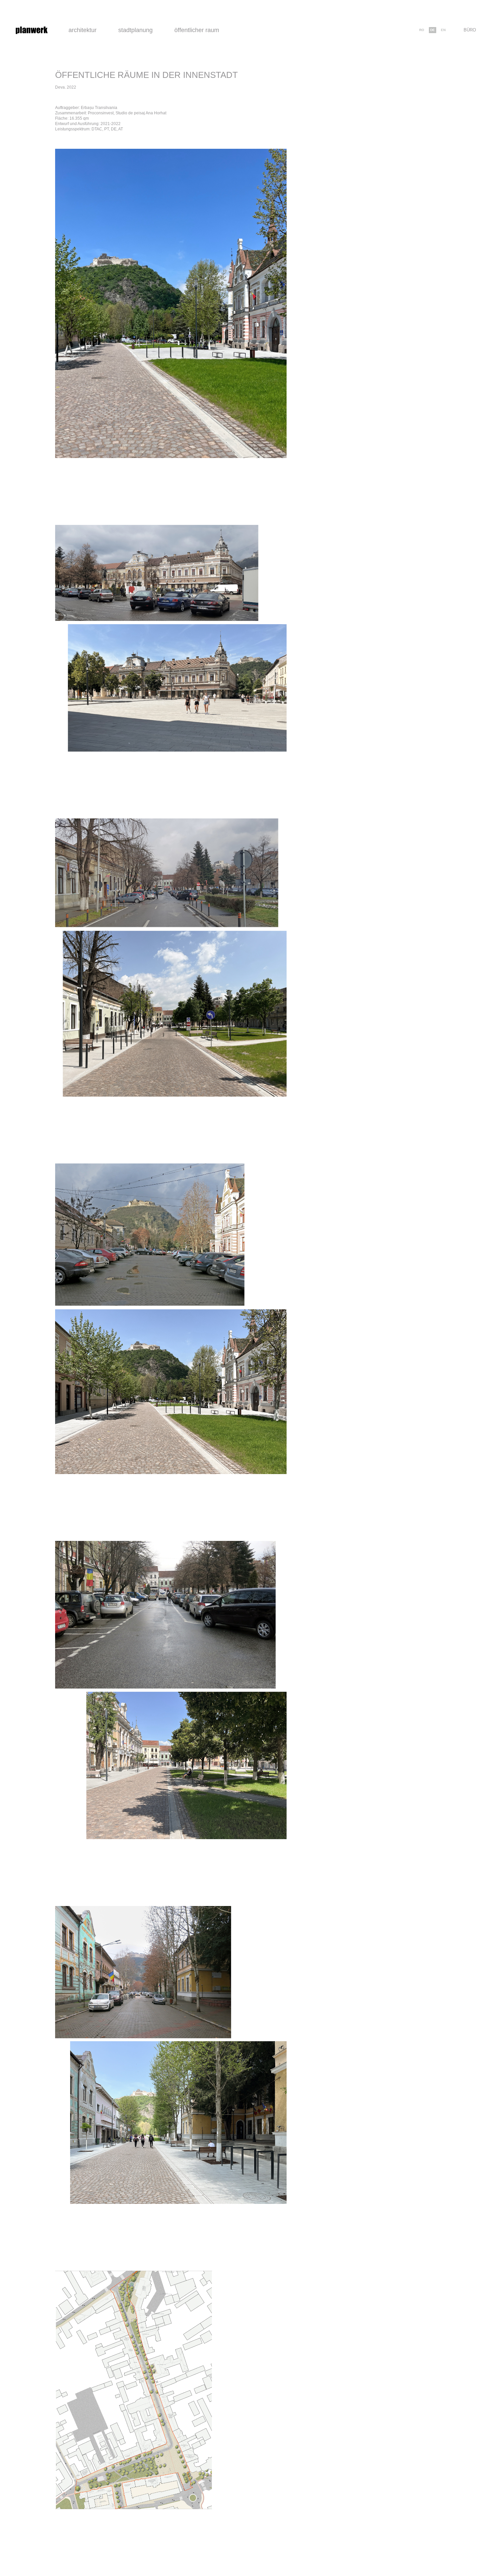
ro (422, 30)
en (443, 30)
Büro (470, 30)
